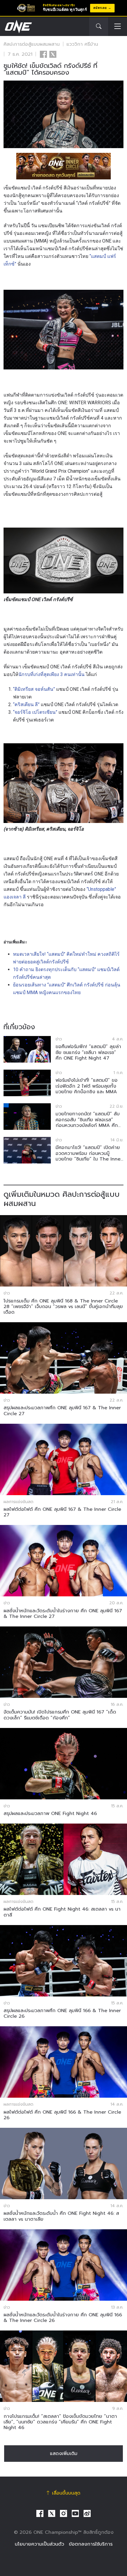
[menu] (118, 27)
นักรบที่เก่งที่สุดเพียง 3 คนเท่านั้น (51, 674)
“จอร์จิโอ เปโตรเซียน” (35, 712)
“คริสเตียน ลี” (26, 704)
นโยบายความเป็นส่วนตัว (39, 2544)
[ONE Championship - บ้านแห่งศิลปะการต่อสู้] (18, 27)
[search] (99, 27)
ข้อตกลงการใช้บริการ (91, 2544)
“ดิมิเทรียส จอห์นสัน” (34, 689)
